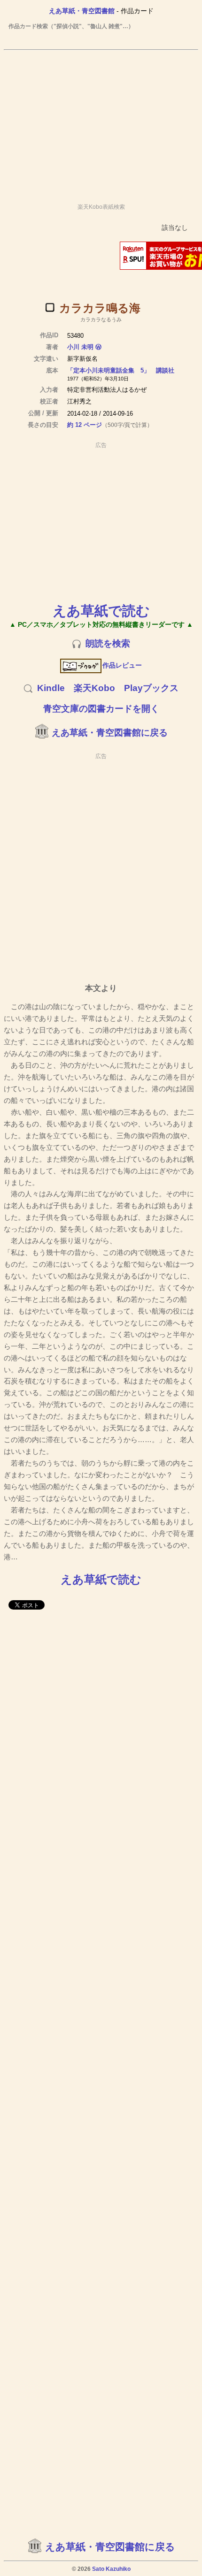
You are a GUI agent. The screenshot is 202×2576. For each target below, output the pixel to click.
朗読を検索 (108, 643)
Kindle (51, 688)
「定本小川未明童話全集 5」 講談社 (121, 370)
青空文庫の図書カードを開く (101, 709)
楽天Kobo (94, 688)
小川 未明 (80, 347)
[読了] (50, 307)
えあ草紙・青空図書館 (82, 11)
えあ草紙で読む (101, 611)
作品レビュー (122, 665)
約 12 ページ (85, 425)
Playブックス (151, 688)
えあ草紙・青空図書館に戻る (110, 733)
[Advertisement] (101, 122)
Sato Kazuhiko (111, 2569)
